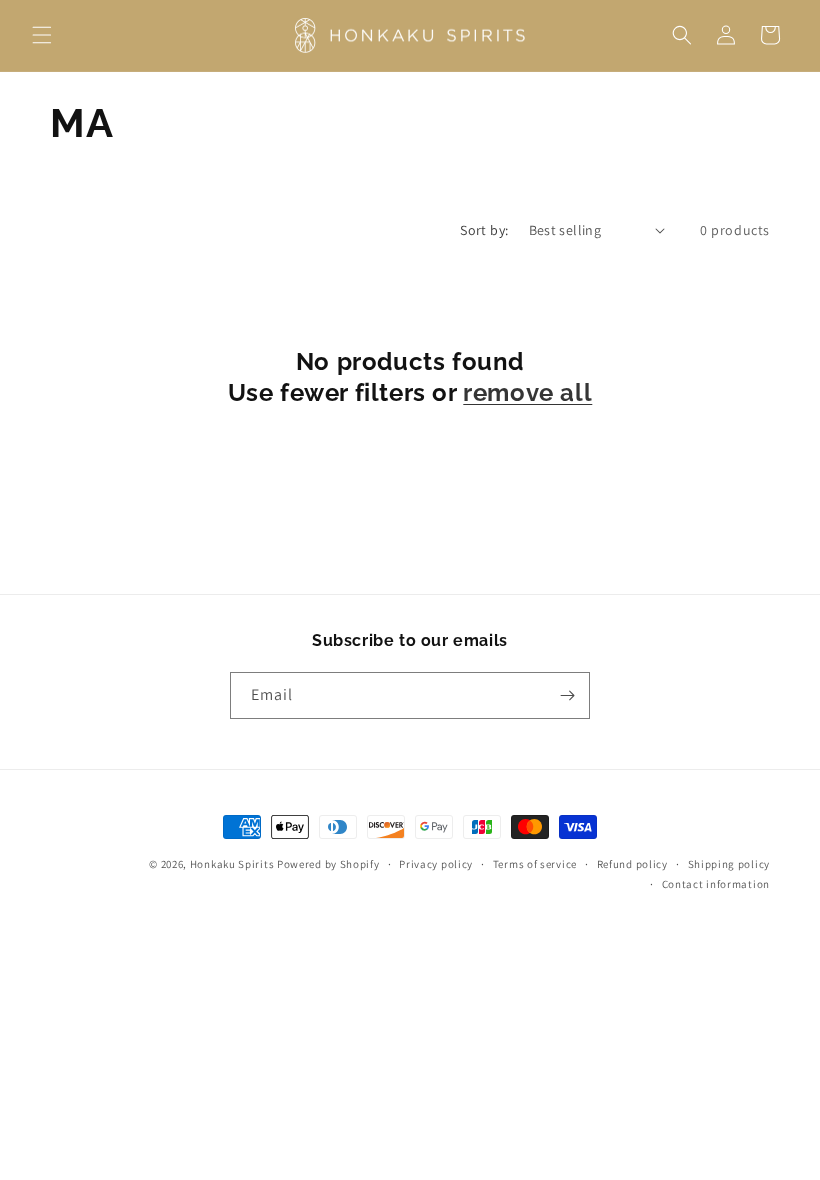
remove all (527, 392)
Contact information (716, 884)
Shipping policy (729, 864)
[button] (42, 35)
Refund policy (632, 864)
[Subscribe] (567, 695)
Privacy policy (436, 864)
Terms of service (535, 864)
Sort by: (484, 230)
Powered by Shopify (328, 864)
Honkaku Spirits (232, 864)
